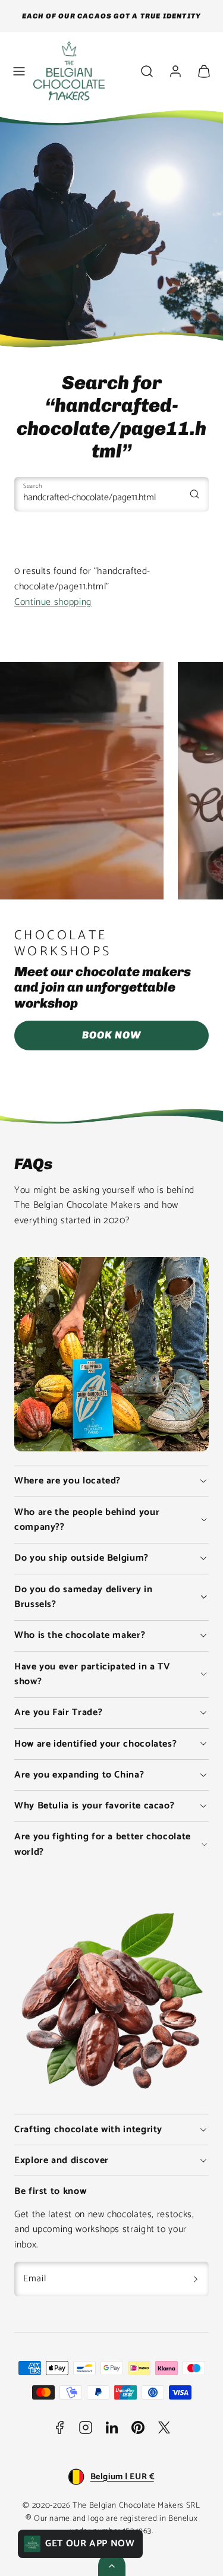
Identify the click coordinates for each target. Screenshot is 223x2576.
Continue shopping (53, 602)
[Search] (194, 494)
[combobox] (111, 494)
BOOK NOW (111, 1035)
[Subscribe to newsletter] (196, 2279)
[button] (19, 71)
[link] (175, 71)
